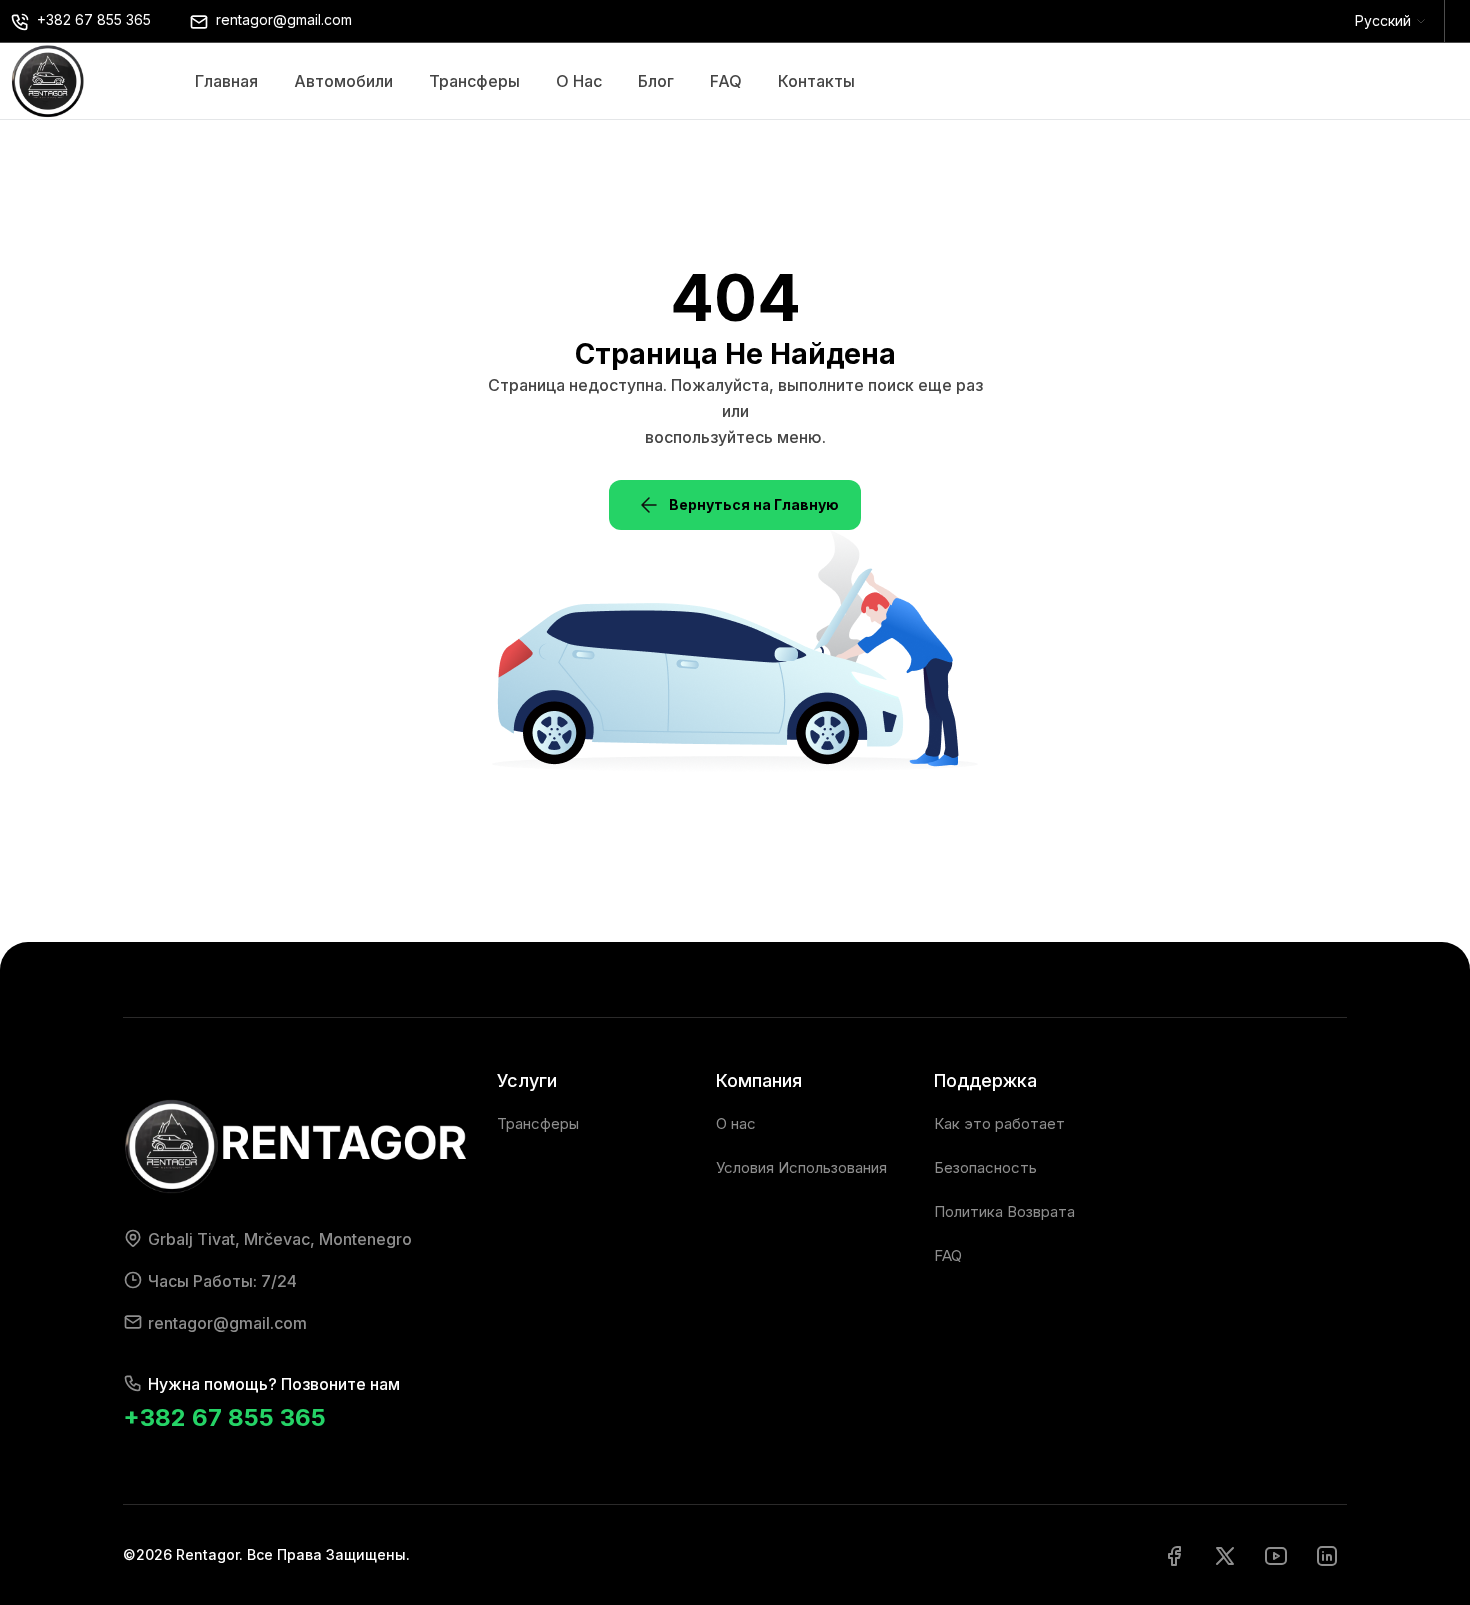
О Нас (579, 81)
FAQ (726, 81)
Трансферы (474, 81)
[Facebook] (1174, 1555)
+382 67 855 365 (224, 1417)
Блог (656, 81)
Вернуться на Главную (754, 504)
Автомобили (343, 81)
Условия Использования (801, 1167)
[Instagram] (1327, 1555)
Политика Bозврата (1004, 1211)
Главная (226, 81)
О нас (736, 1123)
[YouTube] (1276, 1555)
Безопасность (985, 1167)
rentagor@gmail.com (227, 1323)
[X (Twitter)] (1225, 1555)
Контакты (816, 81)
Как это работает (999, 1123)
